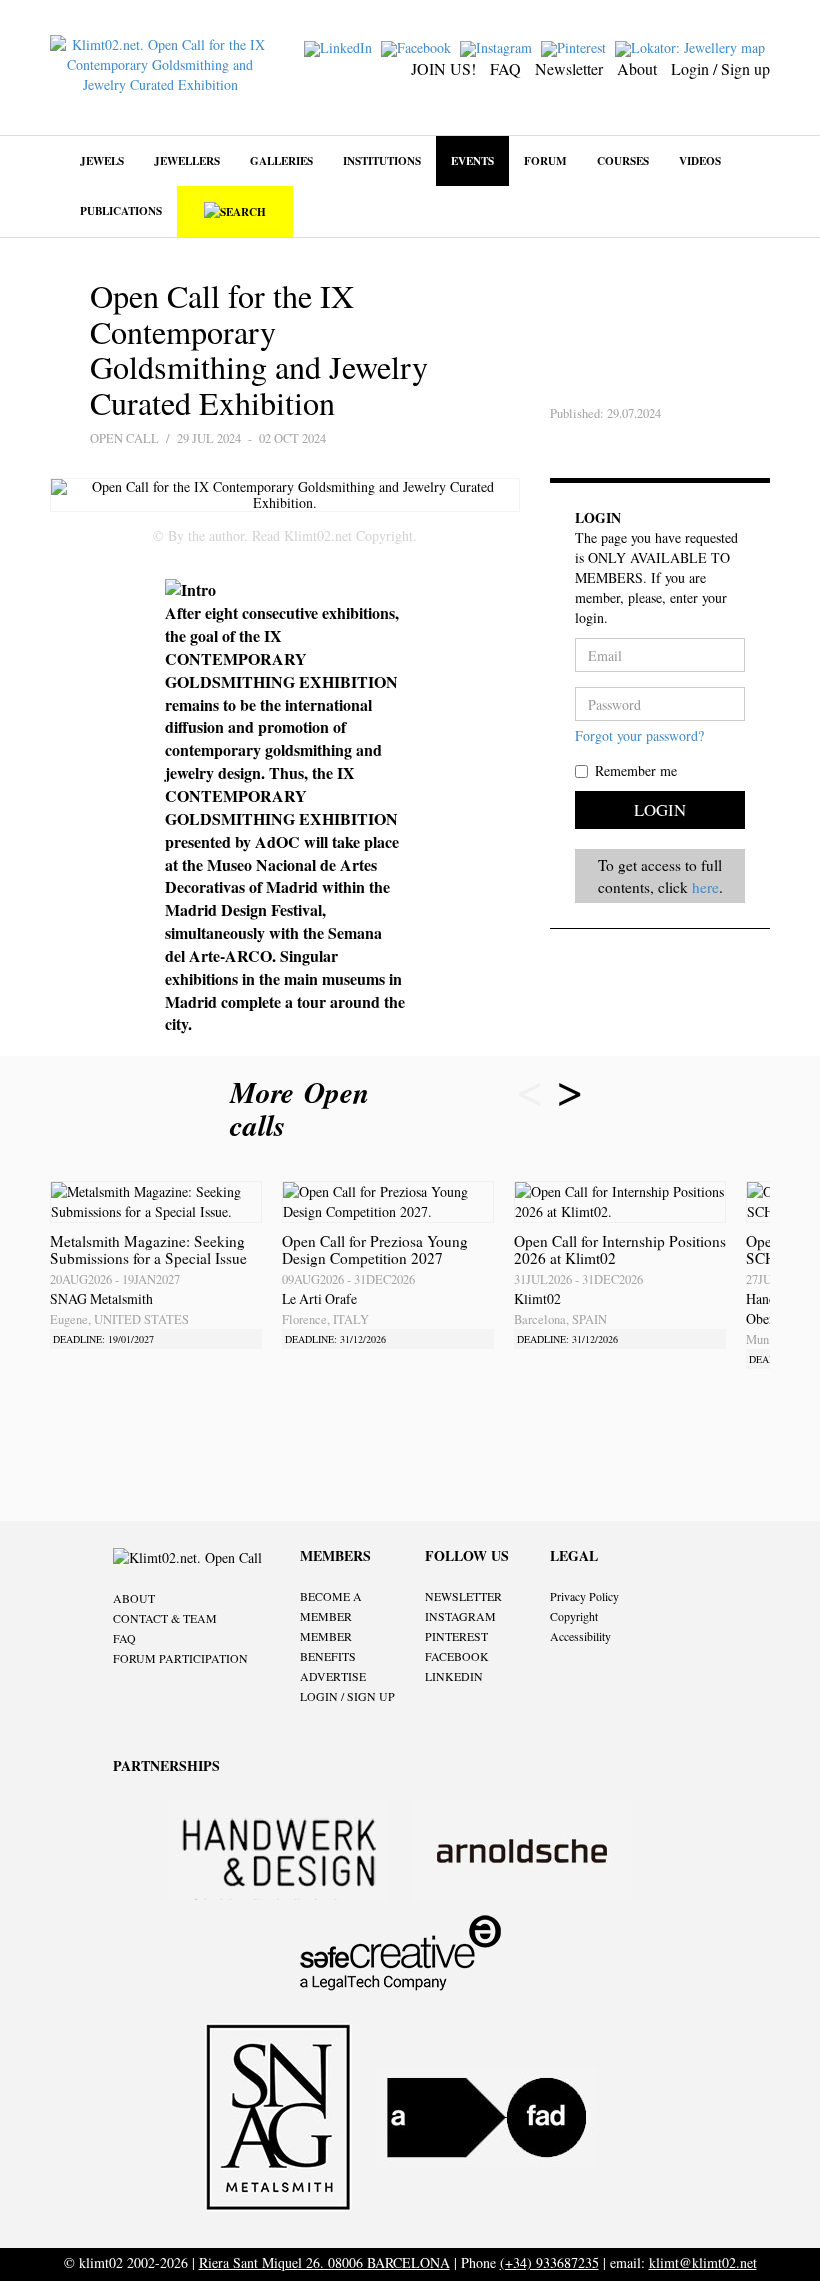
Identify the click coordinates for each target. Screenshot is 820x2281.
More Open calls (299, 1108)
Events (472, 160)
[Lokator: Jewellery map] (692, 46)
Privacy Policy (584, 1596)
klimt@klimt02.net (703, 2262)
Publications (121, 210)
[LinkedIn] (340, 46)
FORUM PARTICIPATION (180, 1658)
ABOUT (134, 1598)
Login (660, 809)
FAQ (505, 68)
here (705, 887)
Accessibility (580, 1636)
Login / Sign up (720, 68)
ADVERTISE (333, 1676)
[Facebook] (418, 46)
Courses (623, 160)
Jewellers (187, 160)
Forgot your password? (639, 735)
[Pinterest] (576, 46)
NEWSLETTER (463, 1596)
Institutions (382, 160)
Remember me (636, 770)
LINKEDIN (454, 1676)
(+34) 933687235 (549, 2262)
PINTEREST (456, 1636)
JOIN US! (443, 68)
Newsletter (569, 68)
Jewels (102, 160)
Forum (545, 160)
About (637, 68)
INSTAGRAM (460, 1616)
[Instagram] (498, 46)
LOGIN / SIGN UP (347, 1696)
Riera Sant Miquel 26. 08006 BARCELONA (324, 2262)
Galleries (281, 160)
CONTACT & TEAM (165, 1618)
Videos (700, 160)
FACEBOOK (457, 1656)
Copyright (574, 1616)
